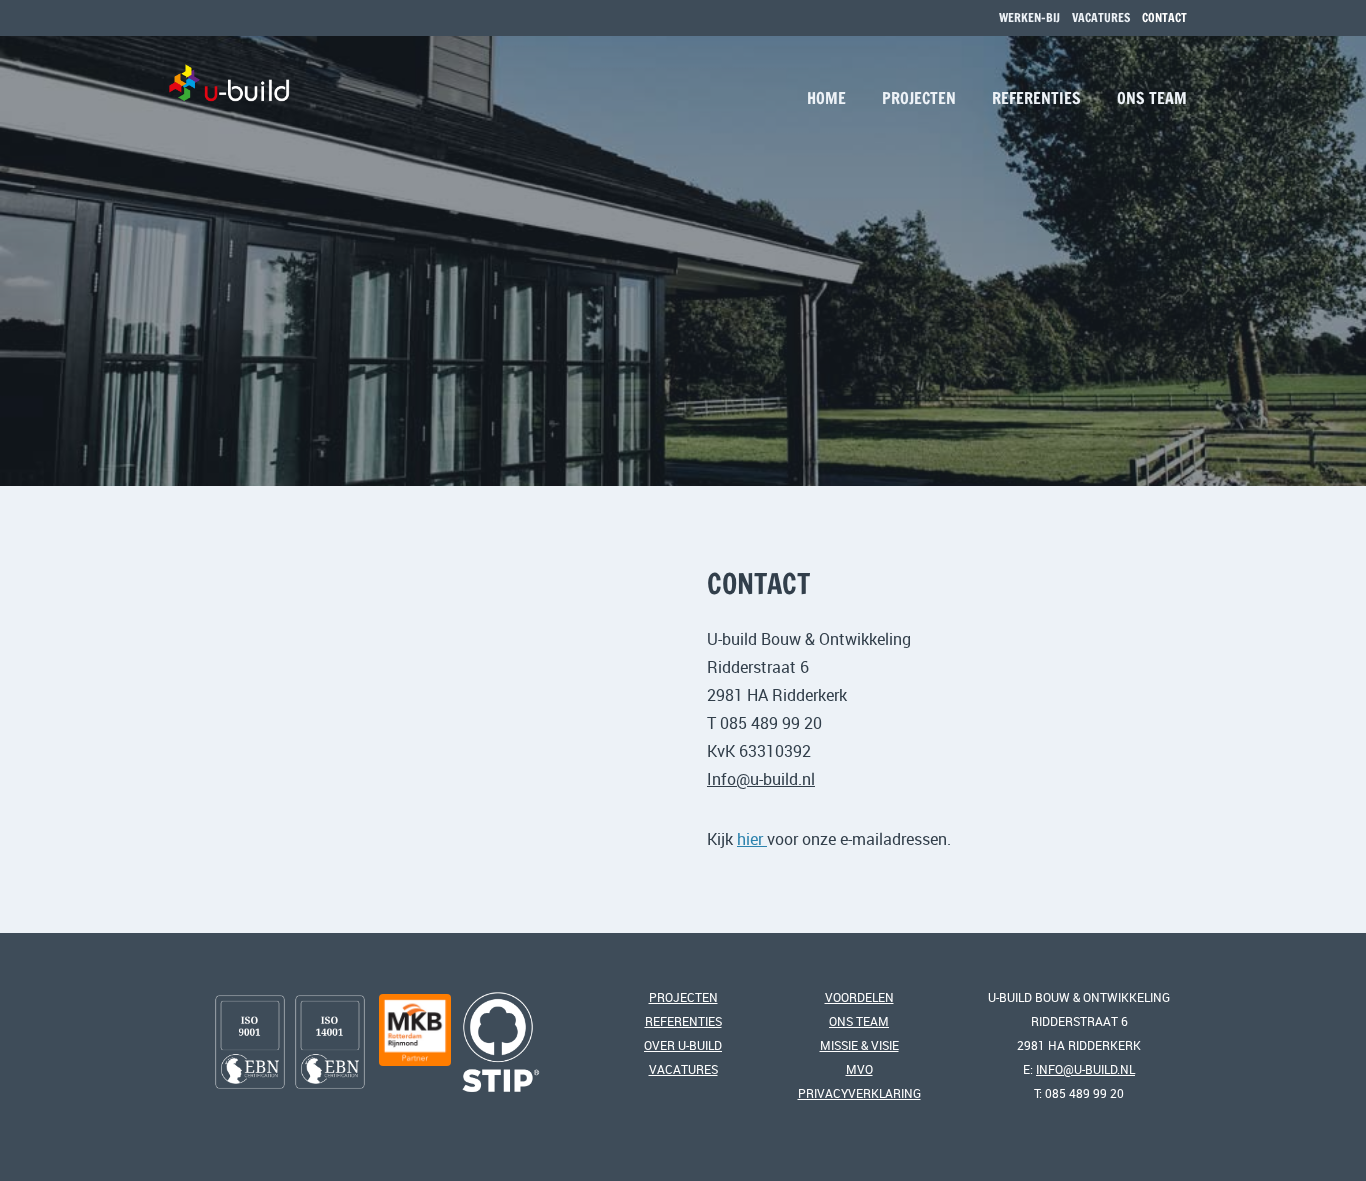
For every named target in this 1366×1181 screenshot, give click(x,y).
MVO (859, 1069)
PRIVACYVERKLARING (859, 1093)
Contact (1164, 17)
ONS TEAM (859, 1021)
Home (826, 98)
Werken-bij (1029, 17)
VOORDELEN (859, 997)
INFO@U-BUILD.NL (1085, 1069)
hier (752, 839)
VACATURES (1101, 17)
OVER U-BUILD (683, 1045)
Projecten (919, 98)
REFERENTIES (683, 1021)
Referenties (1036, 98)
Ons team (1152, 98)
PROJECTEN (683, 997)
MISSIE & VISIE (859, 1045)
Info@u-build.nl (761, 779)
